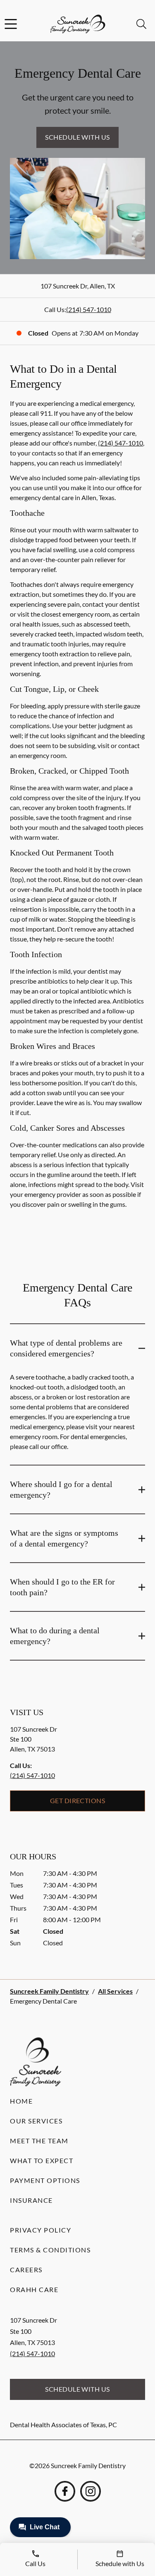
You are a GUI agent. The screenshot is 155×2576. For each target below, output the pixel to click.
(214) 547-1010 (89, 309)
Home (21, 2101)
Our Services (36, 2121)
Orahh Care (34, 2289)
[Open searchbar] (141, 24)
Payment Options (45, 2180)
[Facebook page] (65, 2491)
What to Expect (42, 2160)
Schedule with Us (77, 137)
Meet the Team (39, 2141)
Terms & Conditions (50, 2250)
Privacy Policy (41, 2230)
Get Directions (78, 1800)
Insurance (31, 2200)
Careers (26, 2270)
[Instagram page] (91, 2491)
